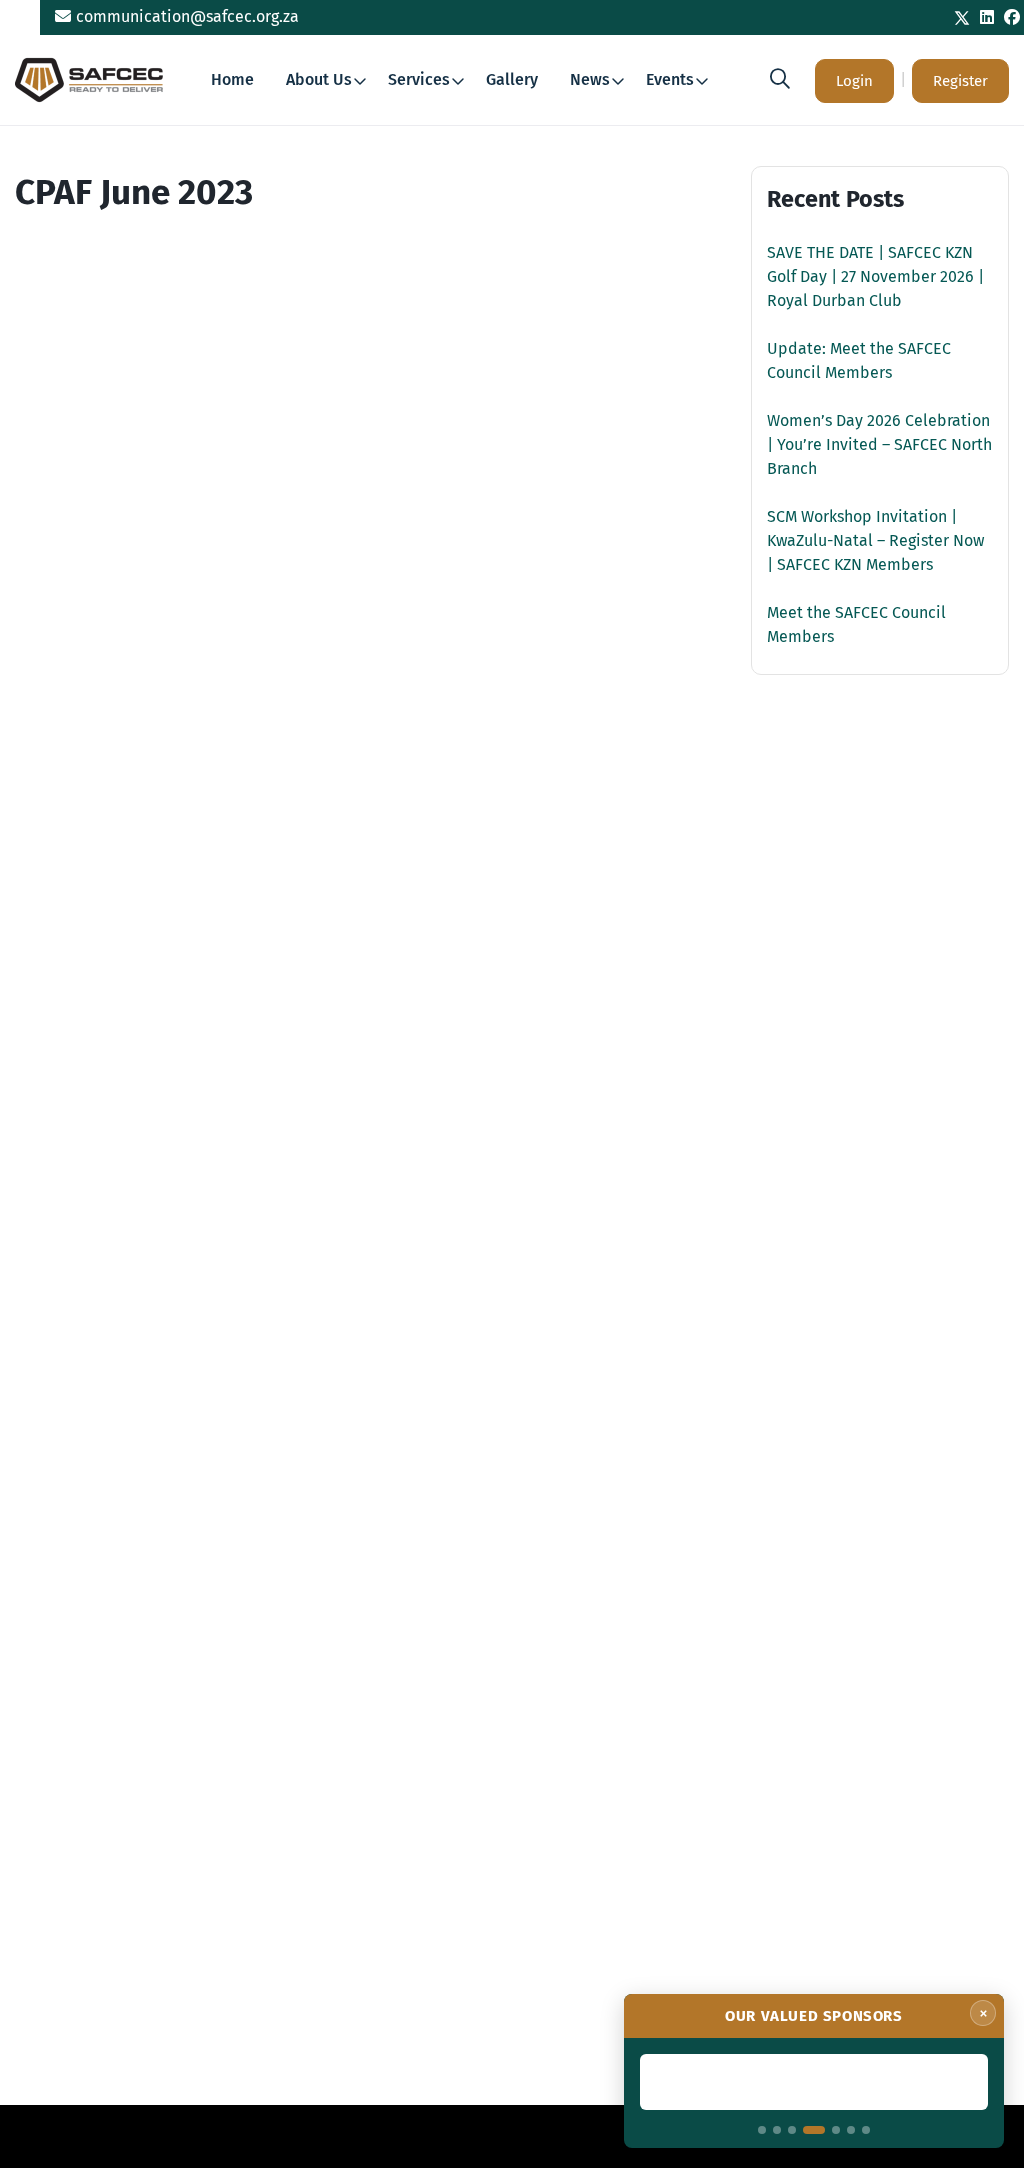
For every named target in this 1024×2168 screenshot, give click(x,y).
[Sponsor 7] (866, 2130)
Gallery (512, 79)
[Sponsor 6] (851, 2130)
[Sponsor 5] (836, 2130)
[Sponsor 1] (762, 2130)
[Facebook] (1012, 18)
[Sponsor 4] (814, 2130)
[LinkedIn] (987, 18)
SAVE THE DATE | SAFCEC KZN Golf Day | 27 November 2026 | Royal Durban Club (875, 276)
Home (232, 79)
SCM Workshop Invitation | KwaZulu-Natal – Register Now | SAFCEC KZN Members (875, 540)
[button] (780, 79)
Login (854, 81)
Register (960, 81)
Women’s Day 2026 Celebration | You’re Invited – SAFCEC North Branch (879, 444)
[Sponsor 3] (792, 2130)
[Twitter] (962, 18)
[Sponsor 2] (777, 2130)
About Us (319, 79)
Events (670, 79)
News (590, 79)
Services (419, 79)
